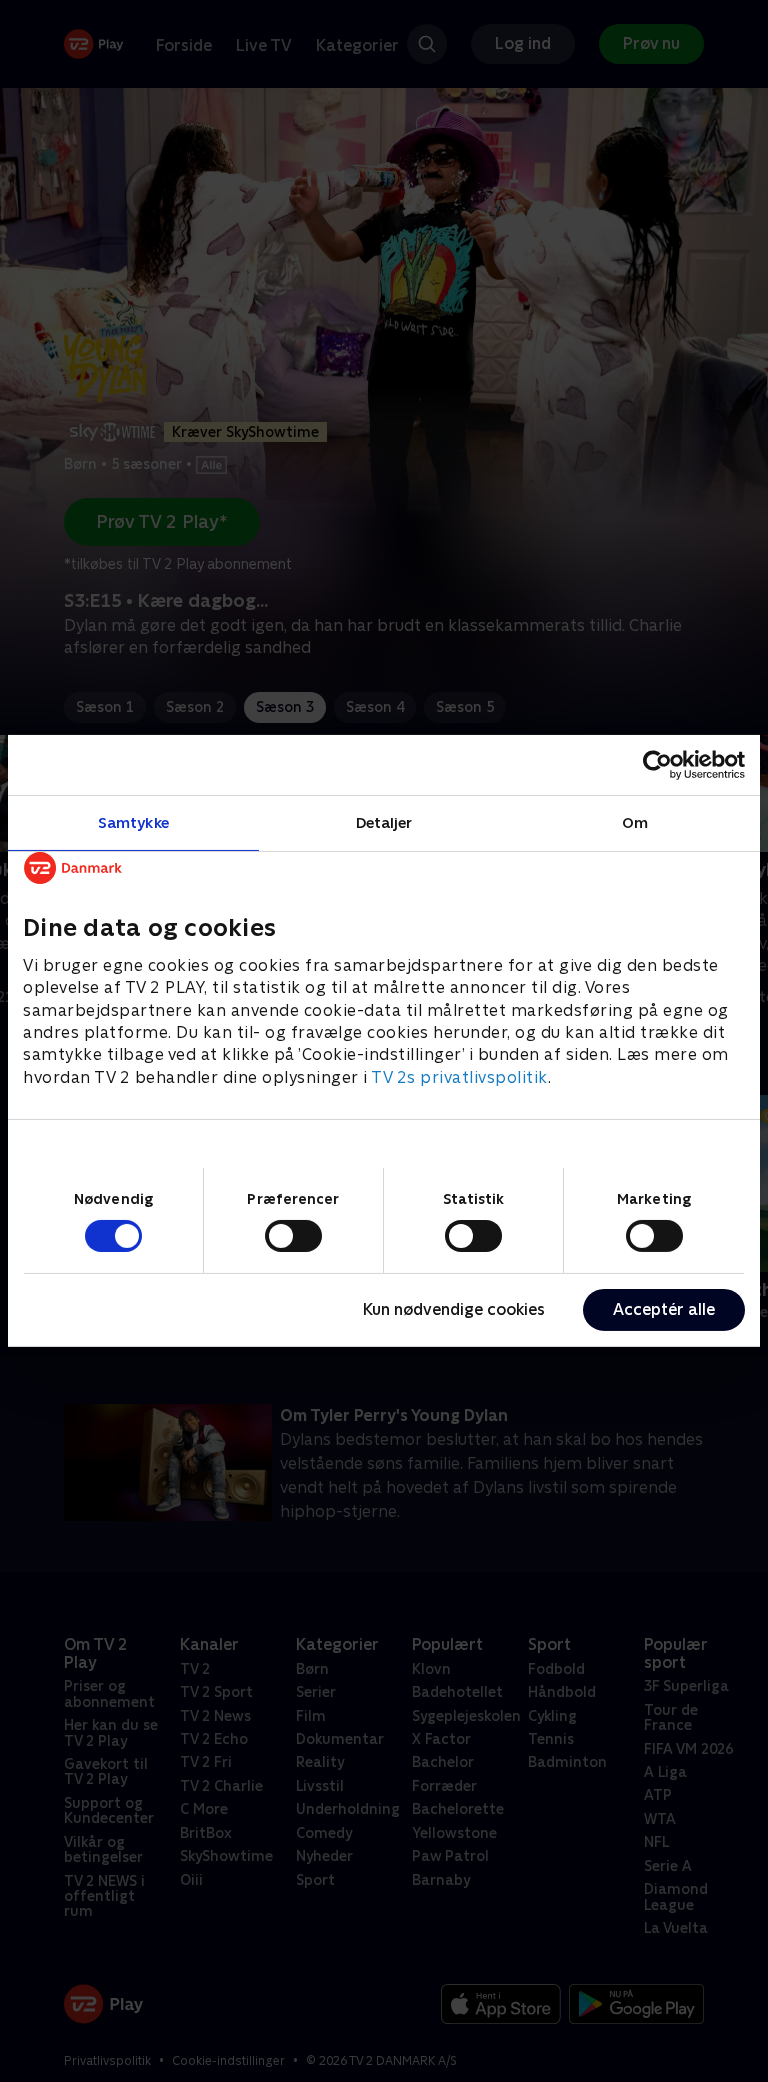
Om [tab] (635, 822)
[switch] (293, 1236)
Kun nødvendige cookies (454, 1309)
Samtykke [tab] (133, 822)
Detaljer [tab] (384, 822)
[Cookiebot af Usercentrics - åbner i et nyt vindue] (657, 765)
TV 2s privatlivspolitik (459, 1077)
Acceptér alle (664, 1309)
